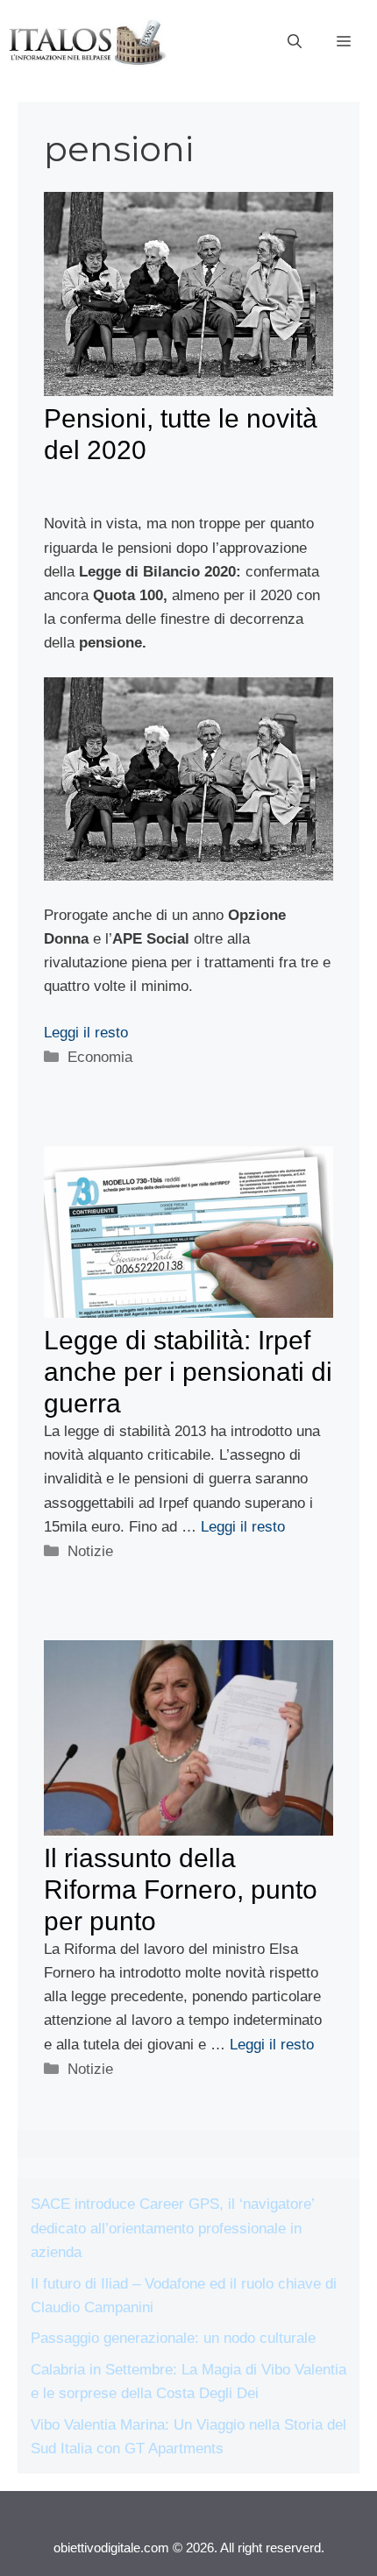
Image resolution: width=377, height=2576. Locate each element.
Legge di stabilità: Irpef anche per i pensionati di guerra (188, 1372)
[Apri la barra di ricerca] (295, 42)
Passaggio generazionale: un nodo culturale (173, 2338)
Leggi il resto (86, 1033)
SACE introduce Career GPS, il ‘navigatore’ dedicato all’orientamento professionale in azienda (172, 2228)
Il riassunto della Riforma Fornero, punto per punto (181, 1890)
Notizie (90, 1551)
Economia (100, 1057)
